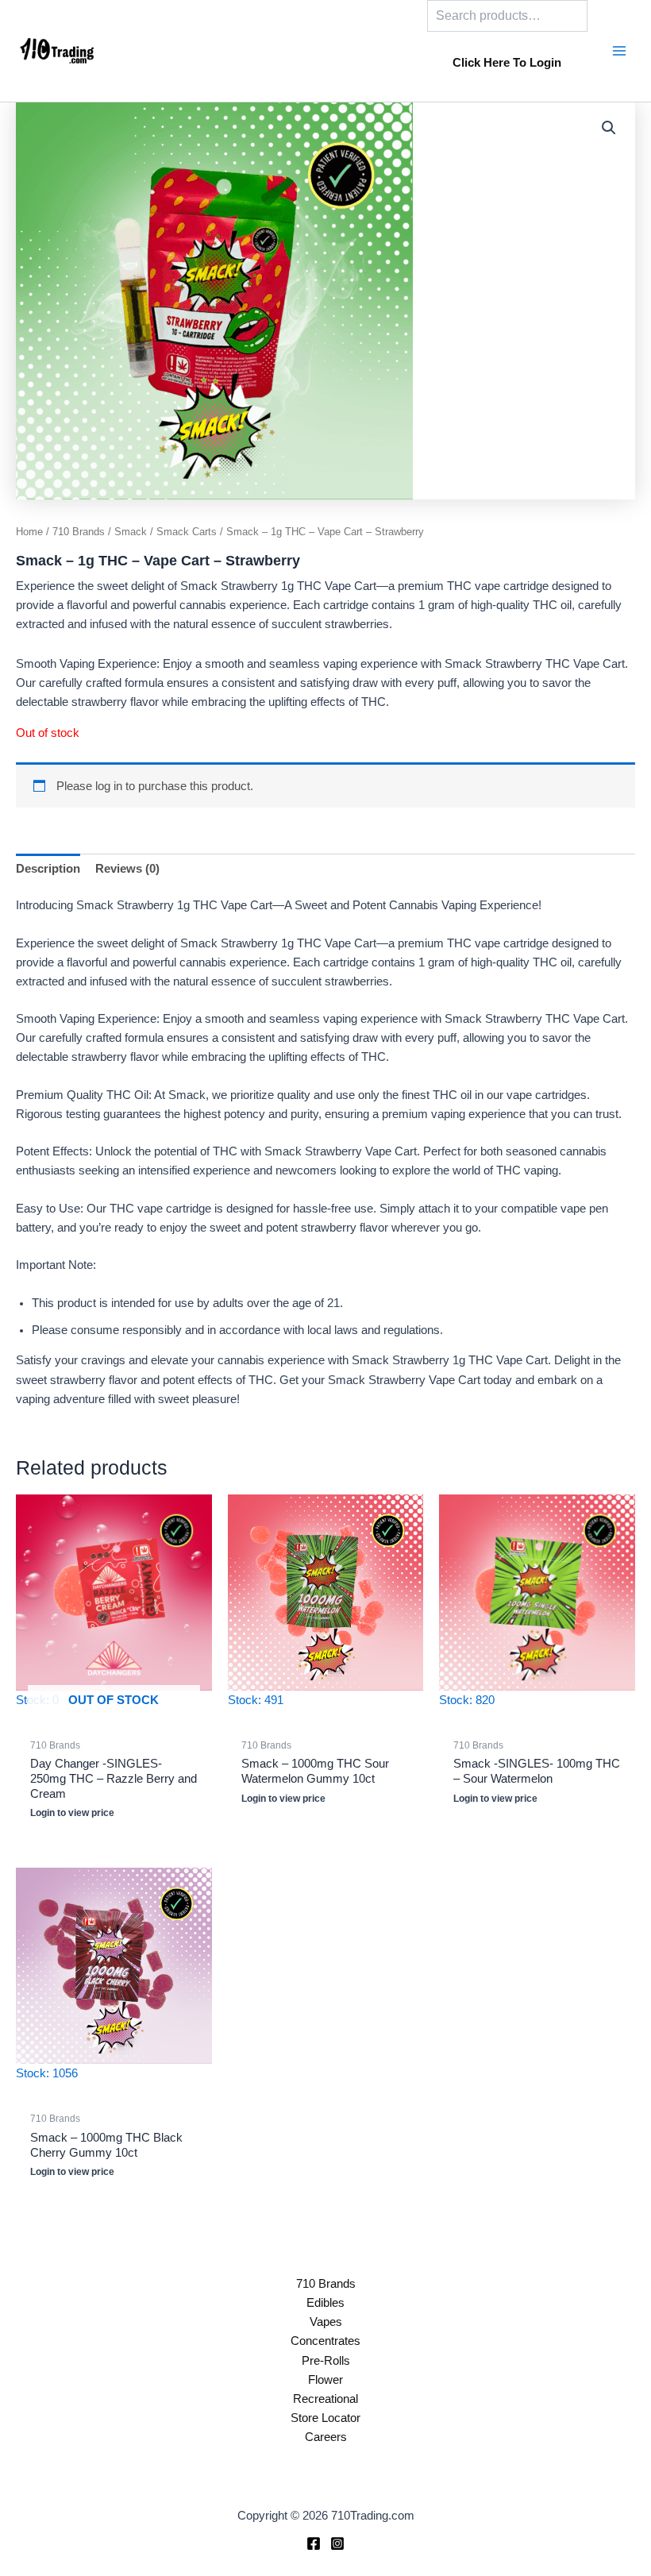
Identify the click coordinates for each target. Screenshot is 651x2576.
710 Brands (79, 532)
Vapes (326, 2322)
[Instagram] (337, 2543)
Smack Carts (187, 532)
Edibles (325, 2303)
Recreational (325, 2399)
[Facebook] (314, 2543)
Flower (325, 2380)
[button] (609, 128)
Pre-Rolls (326, 2361)
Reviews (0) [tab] (127, 869)
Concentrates (325, 2341)
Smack (131, 532)
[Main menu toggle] (619, 51)
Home (29, 532)
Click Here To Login (507, 63)
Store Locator (325, 2418)
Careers (326, 2437)
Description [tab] (48, 869)
